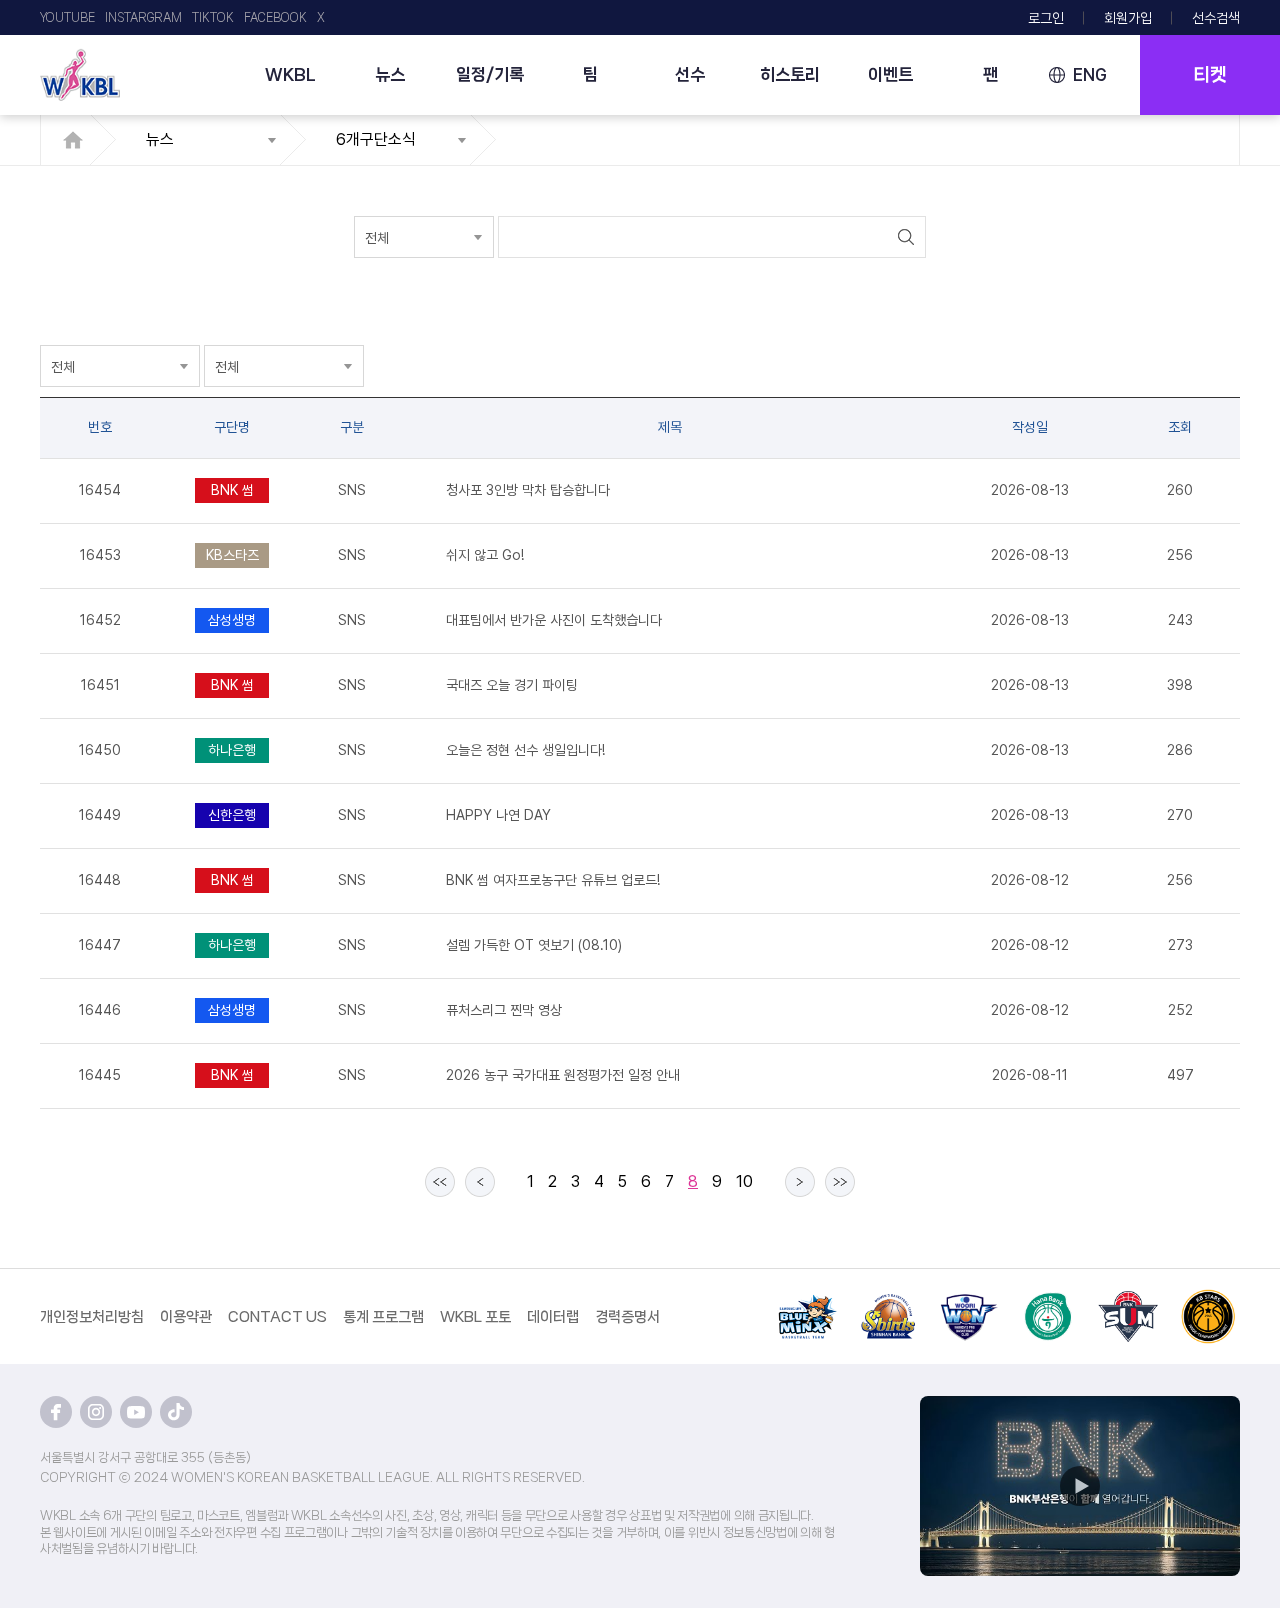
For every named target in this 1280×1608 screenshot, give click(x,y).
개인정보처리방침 (92, 1317)
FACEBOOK (275, 17)
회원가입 (1128, 18)
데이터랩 (553, 1317)
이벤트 (890, 74)
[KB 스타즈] (1208, 1301)
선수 (690, 74)
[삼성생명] (808, 1301)
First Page (440, 1182)
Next (800, 1182)
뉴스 (390, 74)
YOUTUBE (67, 17)
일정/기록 (490, 74)
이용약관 (186, 1317)
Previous (480, 1182)
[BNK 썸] (1128, 1301)
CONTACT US (277, 1317)
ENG (1090, 74)
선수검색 (1216, 18)
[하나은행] (1048, 1301)
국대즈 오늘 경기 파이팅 (512, 685)
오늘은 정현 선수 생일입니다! (525, 750)
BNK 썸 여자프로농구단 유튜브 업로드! (553, 880)
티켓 (1210, 75)
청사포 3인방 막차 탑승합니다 (528, 490)
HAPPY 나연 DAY (498, 815)
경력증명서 (627, 1317)
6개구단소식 (376, 139)
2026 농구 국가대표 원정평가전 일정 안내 (563, 1075)
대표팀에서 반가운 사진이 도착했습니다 (554, 620)
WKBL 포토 (475, 1317)
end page (840, 1182)
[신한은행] (888, 1301)
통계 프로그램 (383, 1317)
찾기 (905, 237)
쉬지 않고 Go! (485, 555)
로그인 (1046, 18)
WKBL (290, 74)
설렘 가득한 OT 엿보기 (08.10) (534, 945)
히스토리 (790, 74)
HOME (78, 140)
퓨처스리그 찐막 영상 (504, 1010)
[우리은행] (968, 1301)
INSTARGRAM (143, 17)
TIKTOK (213, 17)
